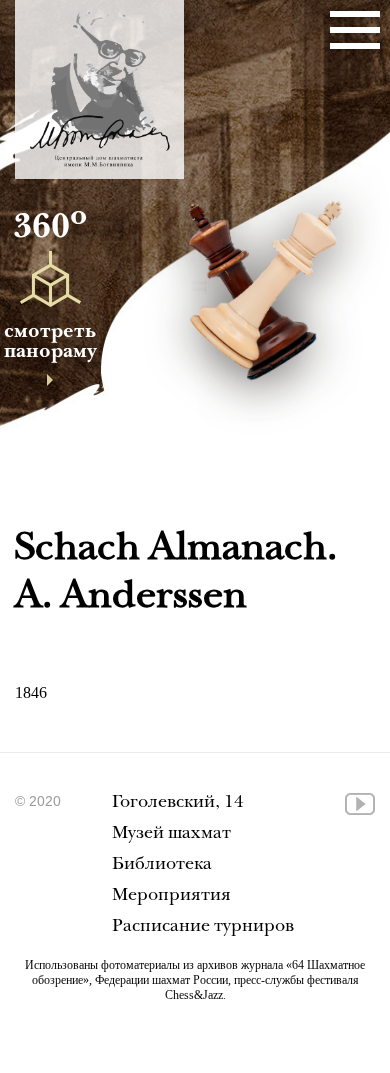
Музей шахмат (171, 834)
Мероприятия (171, 896)
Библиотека (162, 865)
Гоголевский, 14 (178, 803)
